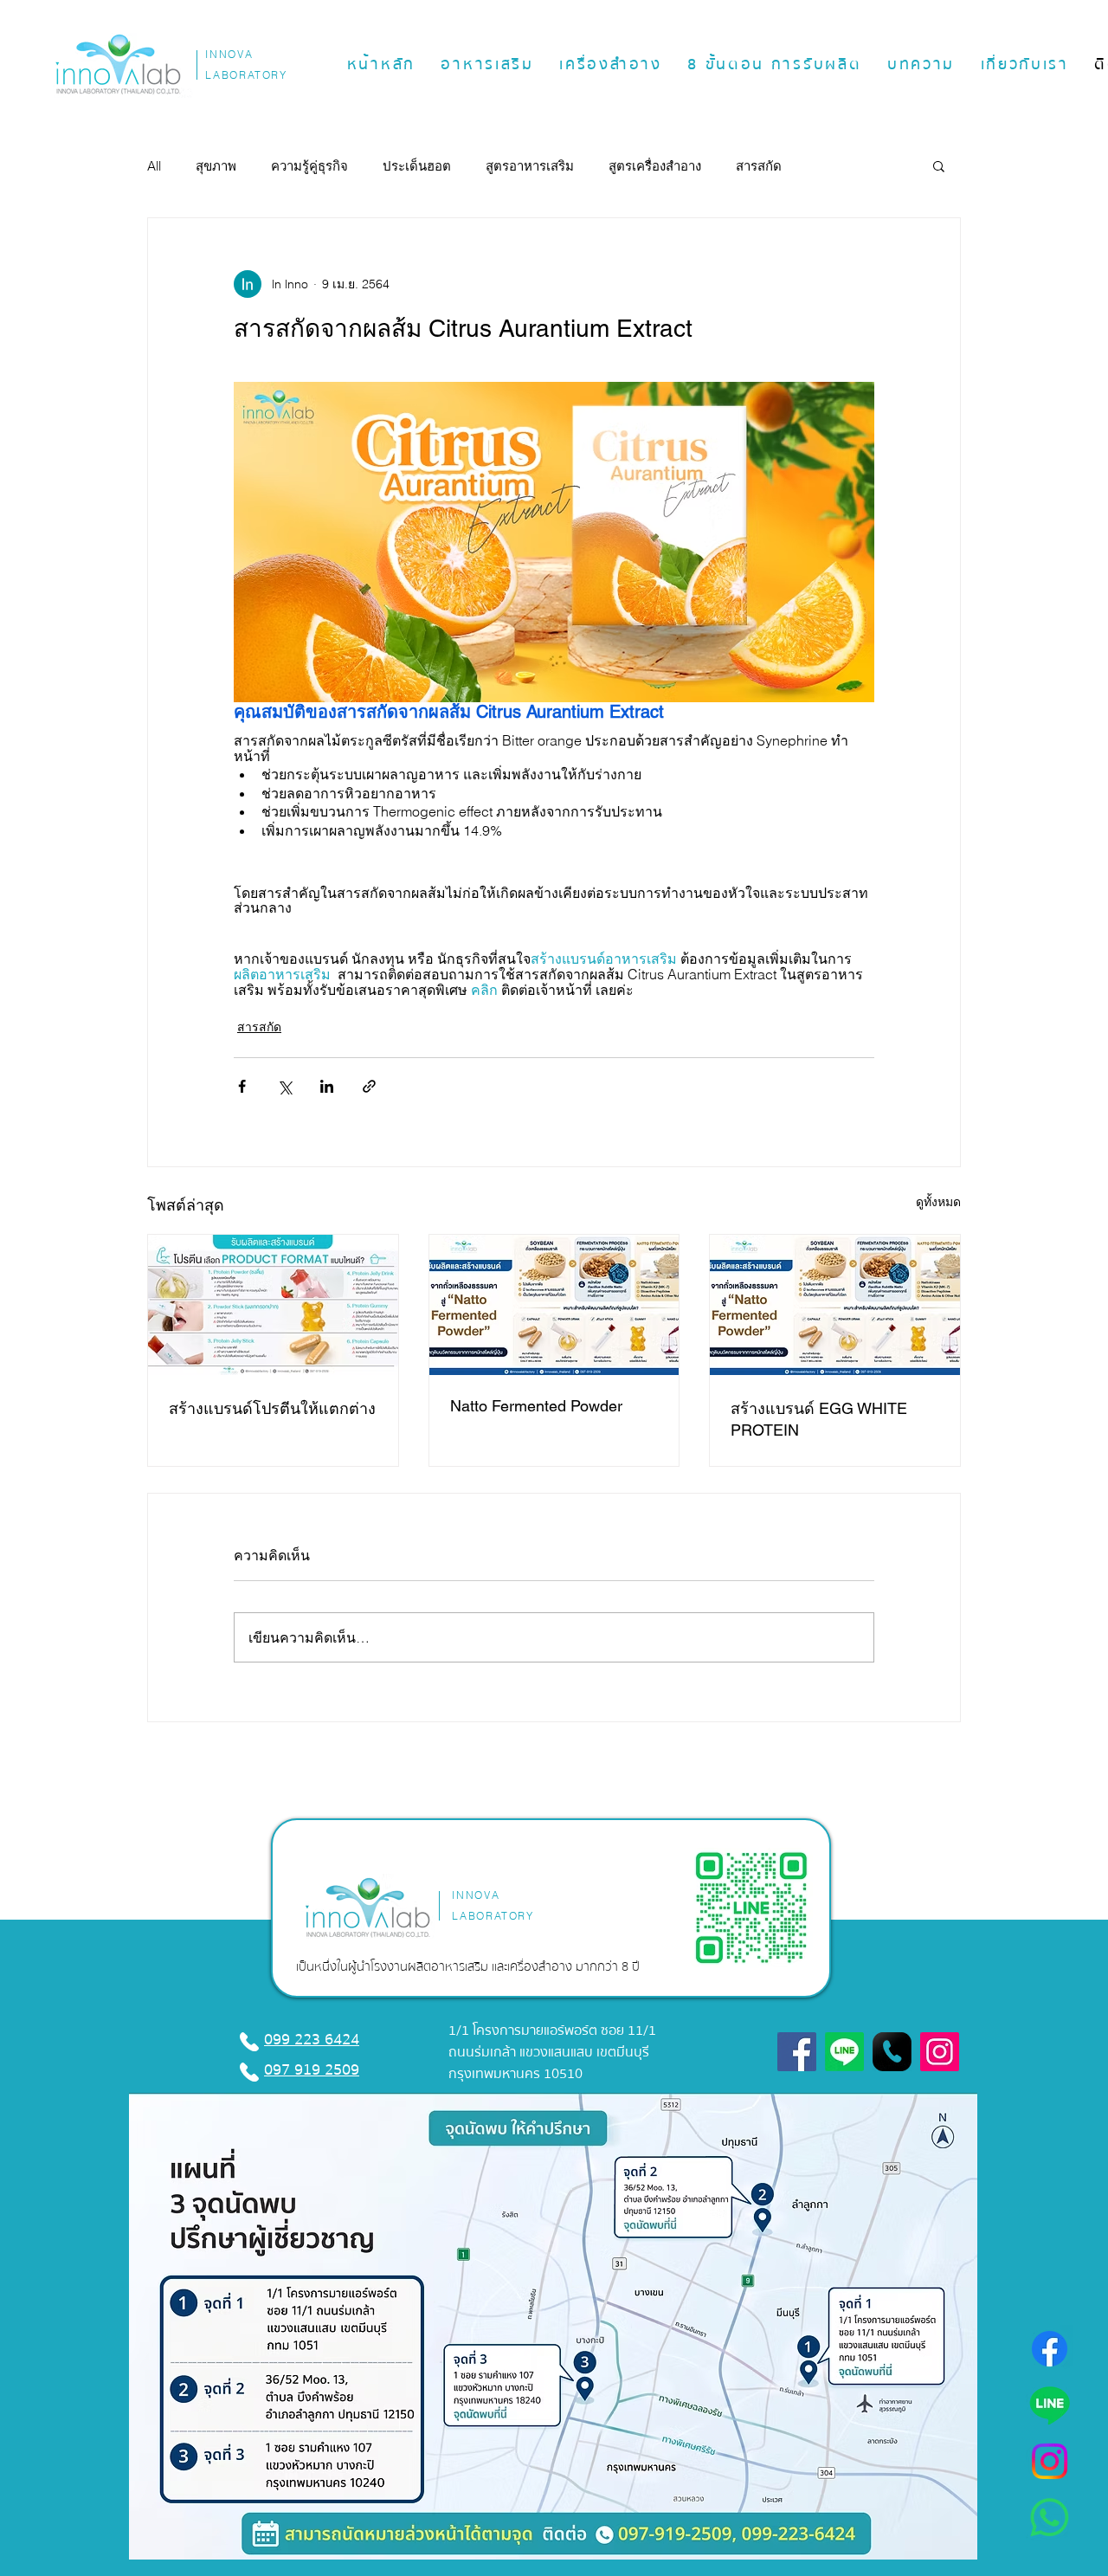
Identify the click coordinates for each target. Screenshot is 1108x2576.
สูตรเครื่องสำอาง (655, 166)
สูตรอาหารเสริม (530, 166)
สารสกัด (759, 166)
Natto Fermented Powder (536, 1406)
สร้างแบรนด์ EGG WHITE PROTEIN (819, 1419)
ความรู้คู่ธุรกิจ (309, 166)
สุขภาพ (216, 166)
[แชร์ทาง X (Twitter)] (284, 1086)
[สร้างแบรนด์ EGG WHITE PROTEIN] (835, 1305)
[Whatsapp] (1050, 2518)
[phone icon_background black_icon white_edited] (892, 2052)
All (154, 166)
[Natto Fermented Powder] (554, 1305)
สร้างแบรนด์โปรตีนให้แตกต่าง (272, 1408)
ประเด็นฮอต (417, 166)
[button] (488, 65)
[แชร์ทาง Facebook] (242, 1086)
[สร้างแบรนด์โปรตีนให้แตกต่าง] (273, 1305)
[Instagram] (1050, 2461)
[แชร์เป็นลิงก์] (369, 1086)
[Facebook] (1050, 2349)
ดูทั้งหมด (938, 1202)
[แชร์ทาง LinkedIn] (327, 1086)
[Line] (1050, 2405)
